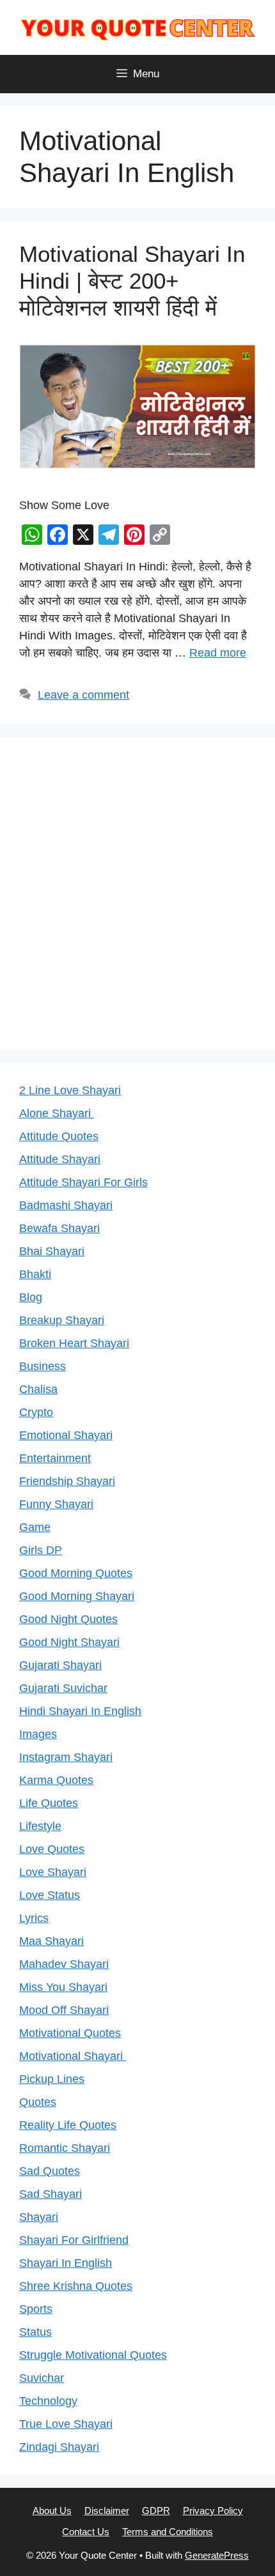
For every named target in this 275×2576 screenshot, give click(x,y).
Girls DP (41, 1550)
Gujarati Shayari (60, 1665)
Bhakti (35, 1274)
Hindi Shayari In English (80, 1711)
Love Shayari (53, 1872)
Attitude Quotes (59, 1136)
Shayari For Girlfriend (74, 2240)
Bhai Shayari (52, 1251)
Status (35, 2332)
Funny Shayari (56, 1504)
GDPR (156, 2511)
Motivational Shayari (73, 2056)
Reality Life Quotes (68, 2125)
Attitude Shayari (60, 1159)
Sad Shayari (51, 2194)
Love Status (50, 1895)
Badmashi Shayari (66, 1205)
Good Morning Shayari (77, 1596)
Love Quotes (52, 1849)
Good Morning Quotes (76, 1573)
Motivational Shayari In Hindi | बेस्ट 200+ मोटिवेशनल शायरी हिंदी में (132, 281)
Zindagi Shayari (59, 2447)
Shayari (39, 2217)
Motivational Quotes (70, 2033)
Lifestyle (40, 1826)
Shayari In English (66, 2263)
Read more (218, 653)
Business (43, 1366)
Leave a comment (83, 695)
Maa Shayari (51, 1941)
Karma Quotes (56, 1780)
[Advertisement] (137, 894)
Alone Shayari (57, 1113)
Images (38, 1734)
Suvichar (42, 2378)
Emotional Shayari (66, 1435)
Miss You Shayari (63, 1987)
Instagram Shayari (66, 1757)
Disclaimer (107, 2511)
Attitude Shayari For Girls (83, 1182)
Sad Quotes (50, 2171)
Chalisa (38, 1389)
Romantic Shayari (65, 2148)
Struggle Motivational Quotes (93, 2355)
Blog (31, 1297)
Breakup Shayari (62, 1320)
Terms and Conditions (168, 2532)
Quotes (38, 2102)
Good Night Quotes (68, 1619)
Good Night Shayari (69, 1642)
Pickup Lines (52, 2079)
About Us (52, 2511)
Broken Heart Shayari (74, 1343)
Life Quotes (49, 1803)
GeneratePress (217, 2555)
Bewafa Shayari (59, 1228)
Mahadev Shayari (64, 1964)
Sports (36, 2309)
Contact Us (86, 2532)
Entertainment (55, 1458)
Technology (48, 2401)
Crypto (36, 1412)
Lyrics (34, 1918)
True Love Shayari (66, 2424)
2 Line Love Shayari (70, 1090)
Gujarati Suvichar (63, 1688)
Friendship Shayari (67, 1481)
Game (35, 1527)
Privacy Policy (213, 2511)
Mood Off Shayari (64, 2010)
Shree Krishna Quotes (76, 2286)
